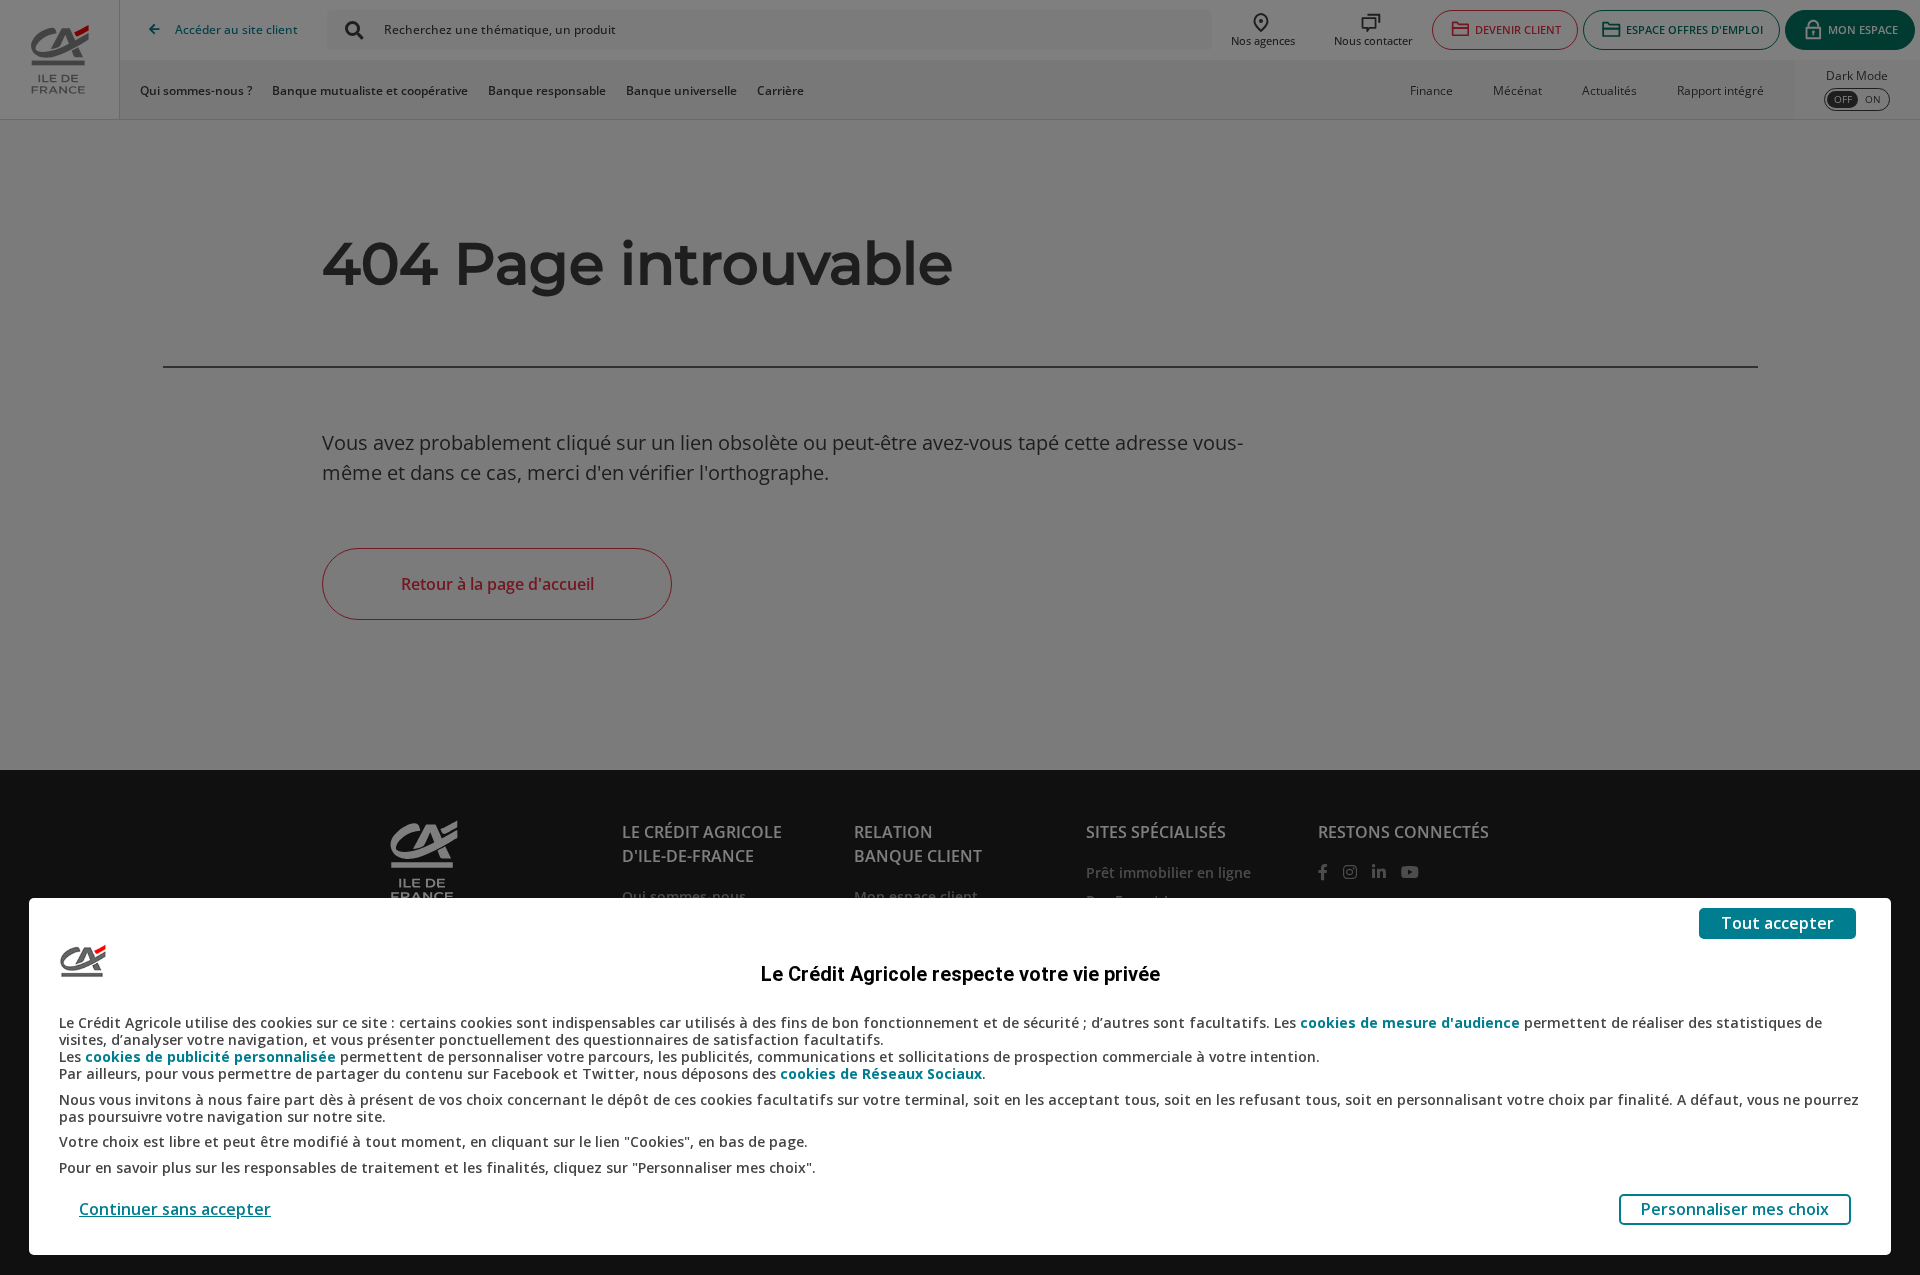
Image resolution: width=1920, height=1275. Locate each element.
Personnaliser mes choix (1735, 1209)
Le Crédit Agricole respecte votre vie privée (960, 974)
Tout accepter (1777, 923)
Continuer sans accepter (175, 1209)
